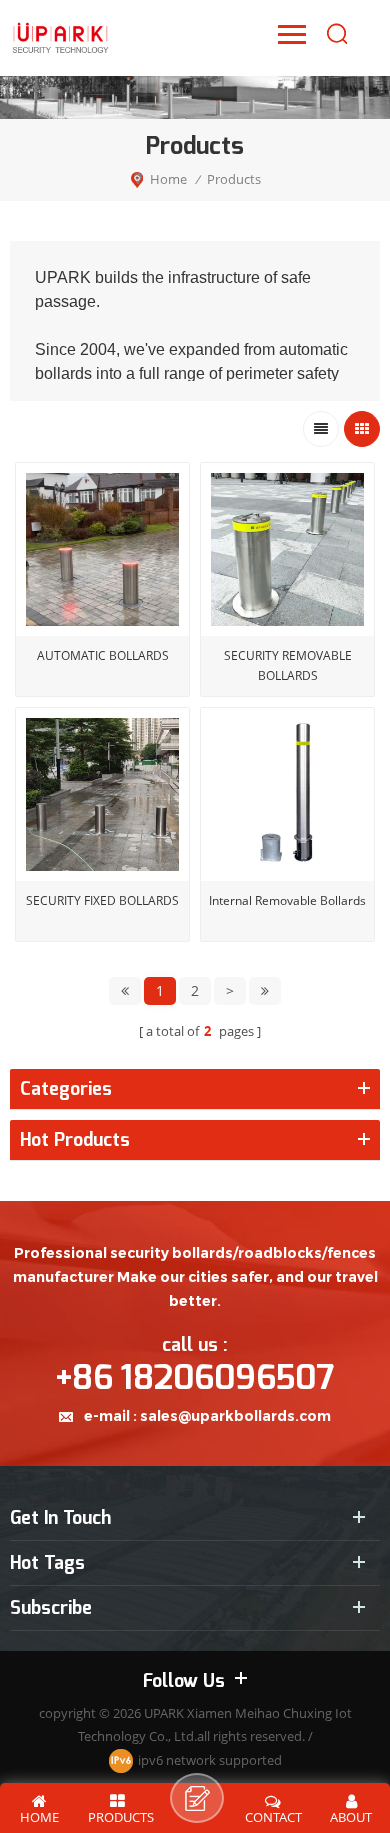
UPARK (164, 1713)
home (168, 179)
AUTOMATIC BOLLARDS (103, 655)
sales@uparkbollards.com (235, 1416)
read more (102, 956)
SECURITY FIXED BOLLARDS (102, 900)
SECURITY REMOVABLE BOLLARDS (288, 665)
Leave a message (197, 1798)
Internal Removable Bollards (287, 900)
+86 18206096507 (195, 1378)
